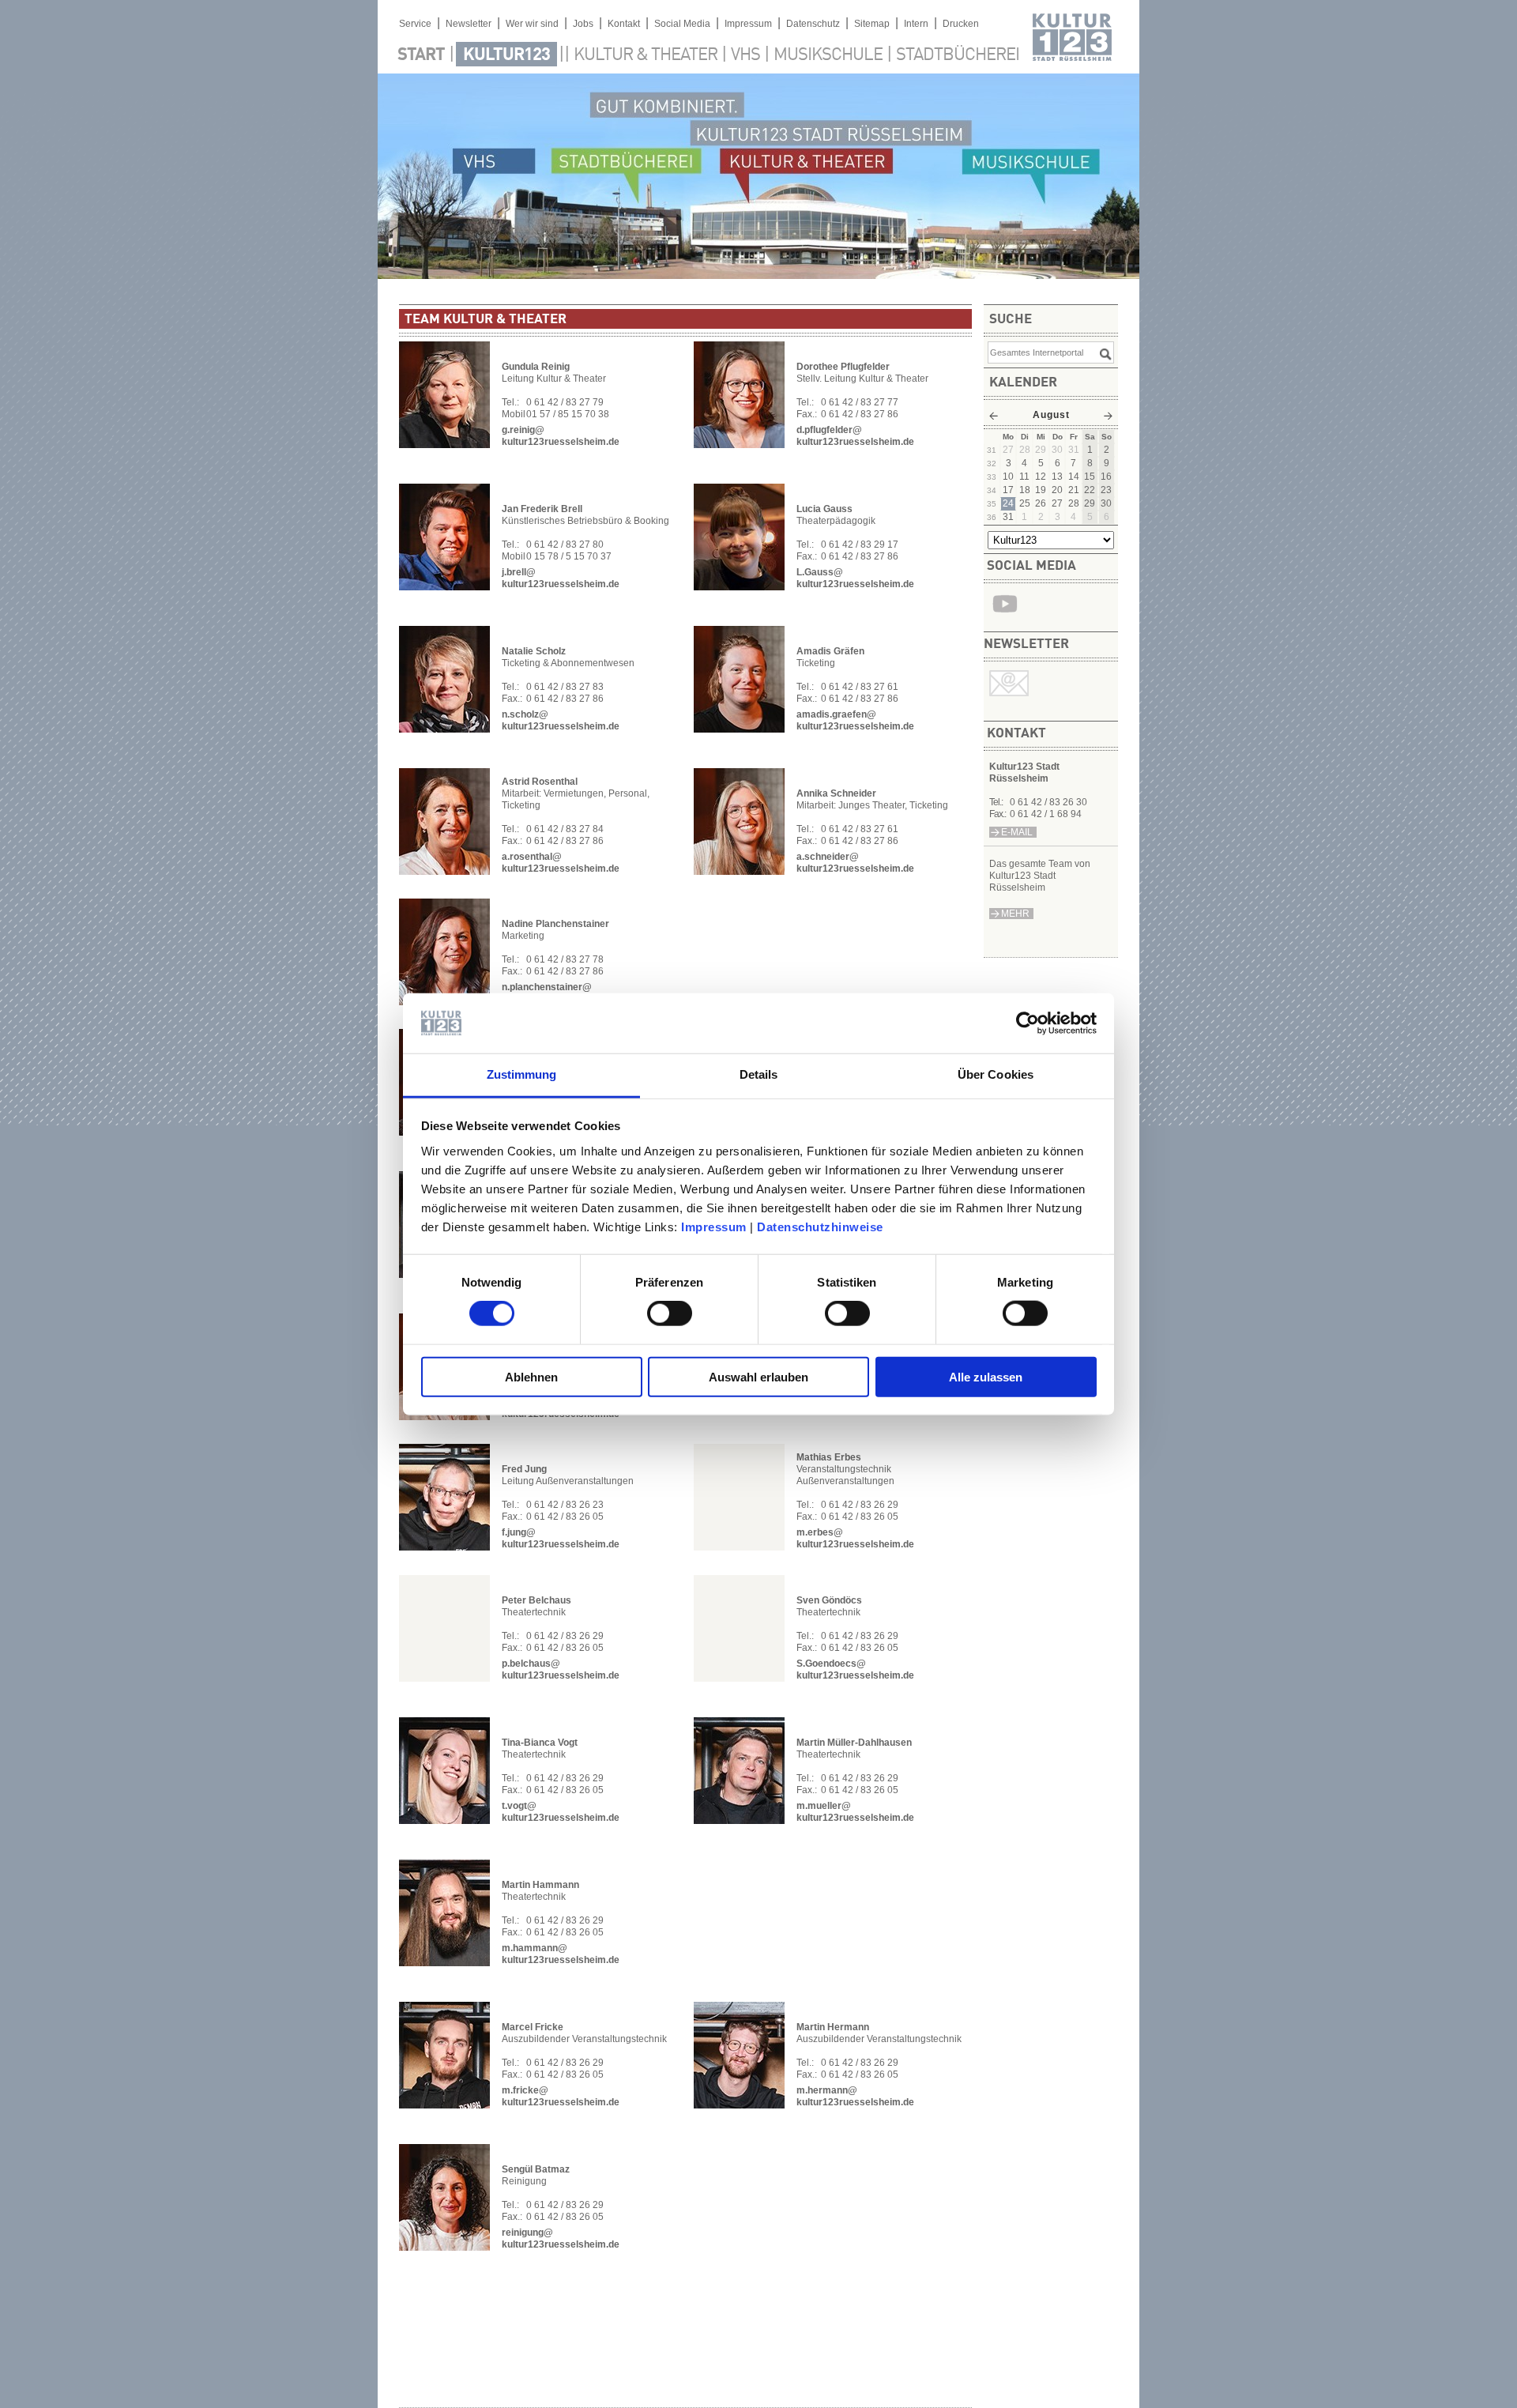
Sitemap (872, 24)
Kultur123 (506, 55)
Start (421, 55)
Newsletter (469, 24)
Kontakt (624, 24)
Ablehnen (531, 1376)
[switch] (670, 1313)
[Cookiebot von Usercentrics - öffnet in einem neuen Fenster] (1028, 1023)
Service (415, 24)
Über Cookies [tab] (996, 1074)
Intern (916, 24)
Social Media (682, 24)
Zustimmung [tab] (522, 1074)
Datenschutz (813, 24)
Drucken (961, 24)
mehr (1015, 914)
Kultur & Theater (646, 55)
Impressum (714, 1227)
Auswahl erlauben (758, 1376)
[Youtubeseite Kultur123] (1005, 616)
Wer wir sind (532, 24)
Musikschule (828, 55)
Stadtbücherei (958, 55)
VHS (745, 55)
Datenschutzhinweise (820, 1227)
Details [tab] (759, 1074)
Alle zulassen (986, 1376)
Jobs (583, 24)
